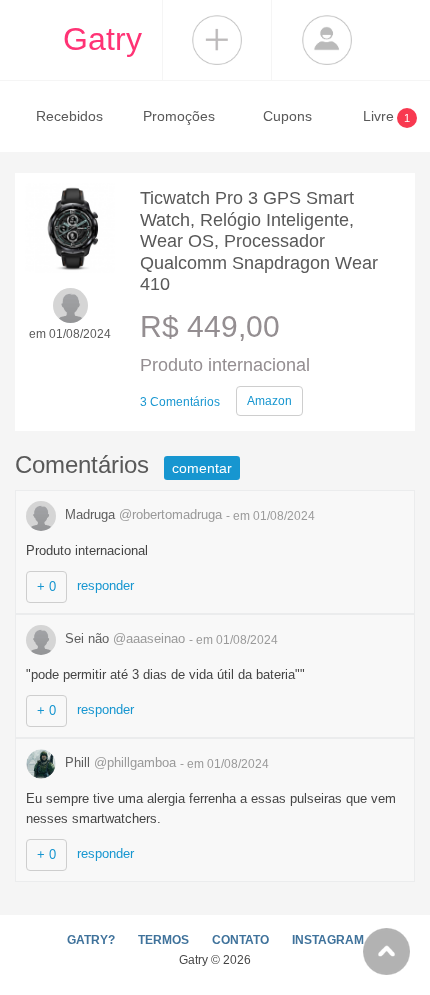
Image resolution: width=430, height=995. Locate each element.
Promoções (179, 116)
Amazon (269, 401)
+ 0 (46, 586)
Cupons (287, 116)
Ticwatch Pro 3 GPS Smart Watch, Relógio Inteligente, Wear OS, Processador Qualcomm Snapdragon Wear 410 (259, 241)
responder (105, 585)
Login (327, 40)
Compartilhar (217, 40)
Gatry (102, 39)
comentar (202, 468)
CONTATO (240, 940)
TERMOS (163, 940)
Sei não (123, 638)
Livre (386, 116)
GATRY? (91, 940)
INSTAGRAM (328, 940)
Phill (118, 762)
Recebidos (69, 116)
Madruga (141, 514)
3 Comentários (180, 402)
